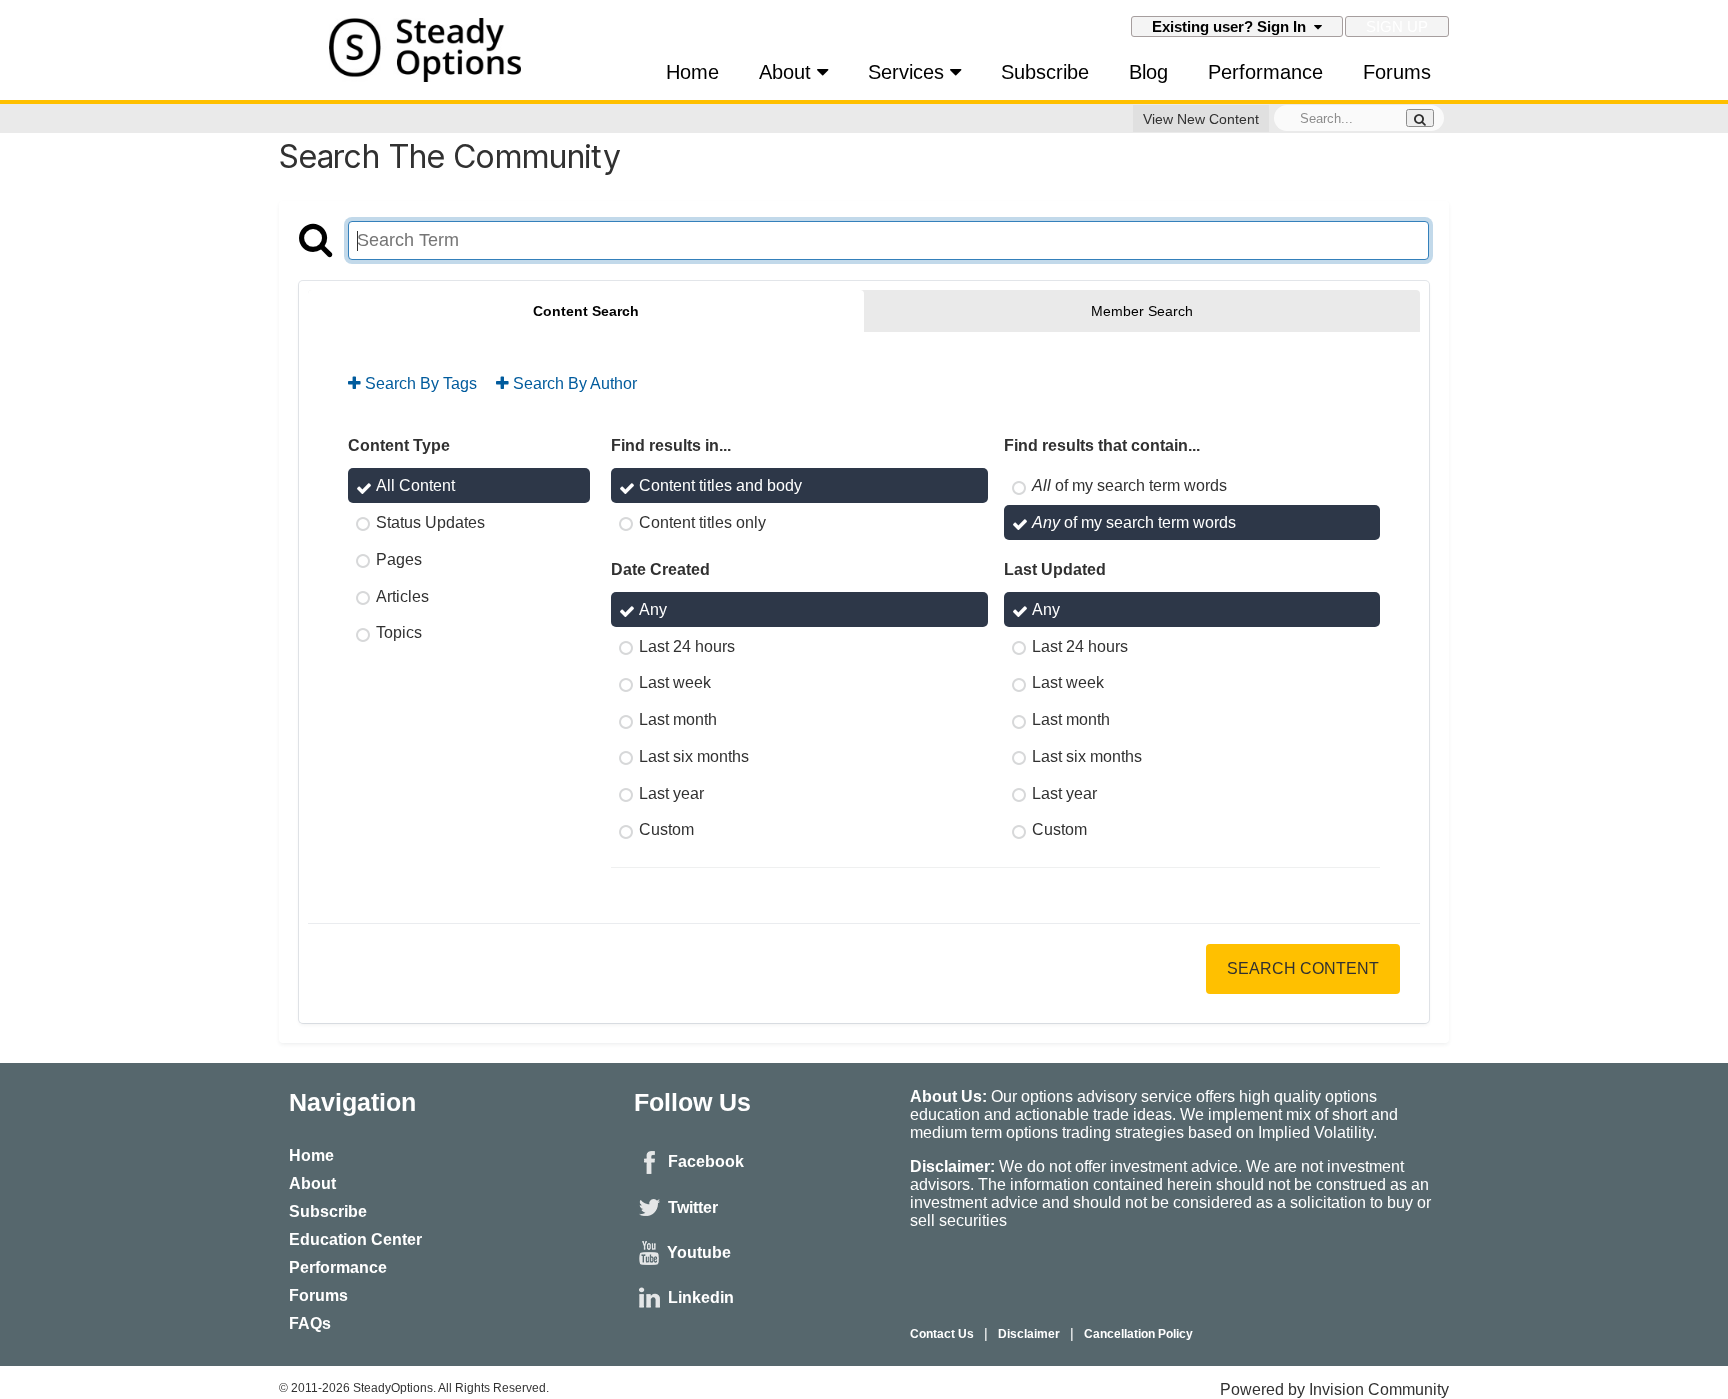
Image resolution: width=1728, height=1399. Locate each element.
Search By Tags (419, 383)
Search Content (1303, 968)
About (788, 72)
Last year (671, 792)
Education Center (355, 1239)
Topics (399, 632)
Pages (399, 559)
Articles (402, 595)
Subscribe (1045, 72)
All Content (415, 485)
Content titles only (702, 522)
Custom (666, 829)
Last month (678, 719)
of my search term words (1129, 485)
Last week (675, 682)
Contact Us (942, 1334)
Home (692, 72)
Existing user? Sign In (1233, 26)
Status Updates (430, 522)
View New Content (1201, 119)
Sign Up (1397, 26)
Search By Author (573, 383)
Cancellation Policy (1138, 1334)
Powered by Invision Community (1334, 1389)
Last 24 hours (687, 645)
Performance (1265, 72)
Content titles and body (720, 485)
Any (653, 609)
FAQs (310, 1323)
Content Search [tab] (586, 311)
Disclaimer (1029, 1334)
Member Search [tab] (1142, 311)
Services (909, 72)
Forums (1397, 72)
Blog (1148, 72)
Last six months (694, 756)
